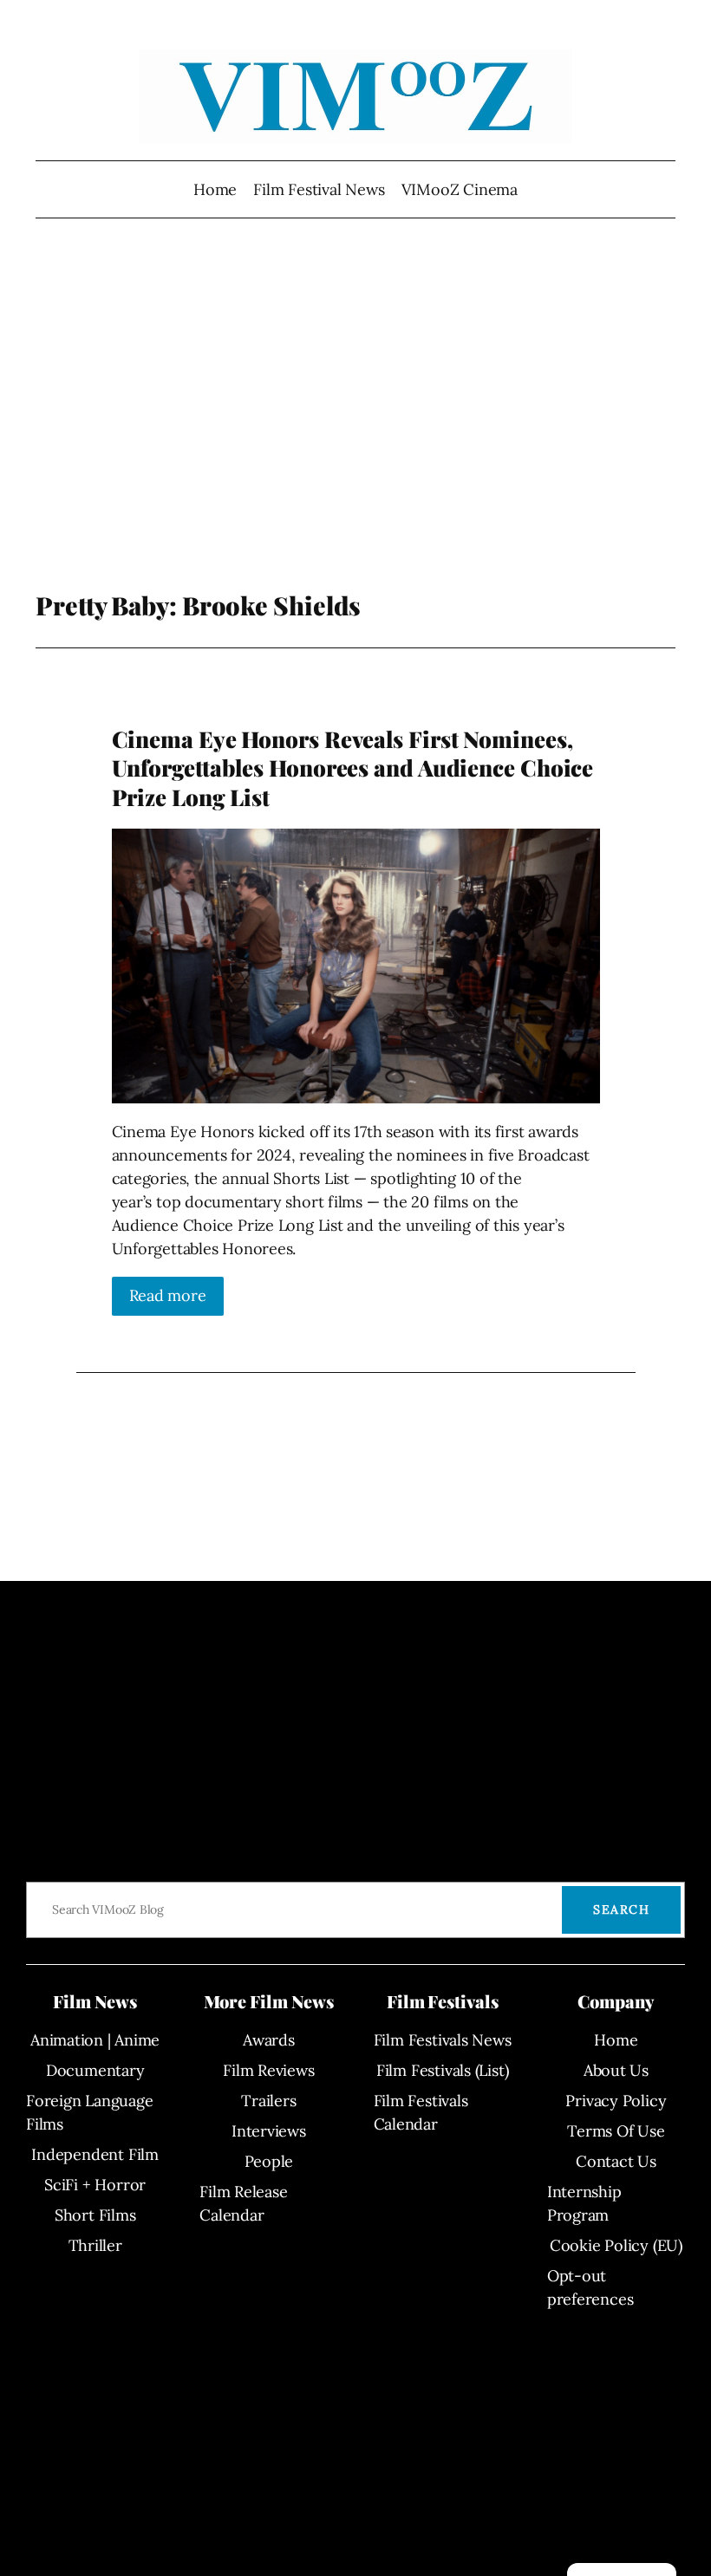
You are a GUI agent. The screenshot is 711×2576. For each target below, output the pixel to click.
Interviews (269, 2131)
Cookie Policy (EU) (616, 2245)
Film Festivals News (443, 2040)
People (269, 2161)
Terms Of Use (616, 2131)
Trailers (268, 2101)
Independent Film (95, 2154)
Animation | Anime (95, 2040)
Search (621, 1909)
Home (215, 189)
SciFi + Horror (95, 2185)
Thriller (95, 2245)
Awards (269, 2040)
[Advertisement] (355, 418)
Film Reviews (268, 2070)
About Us (616, 2070)
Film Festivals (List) (442, 2070)
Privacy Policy (616, 2101)
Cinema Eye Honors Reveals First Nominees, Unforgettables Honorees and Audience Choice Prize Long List (353, 768)
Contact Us (616, 2161)
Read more (168, 1295)
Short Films (95, 2215)
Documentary (95, 2070)
